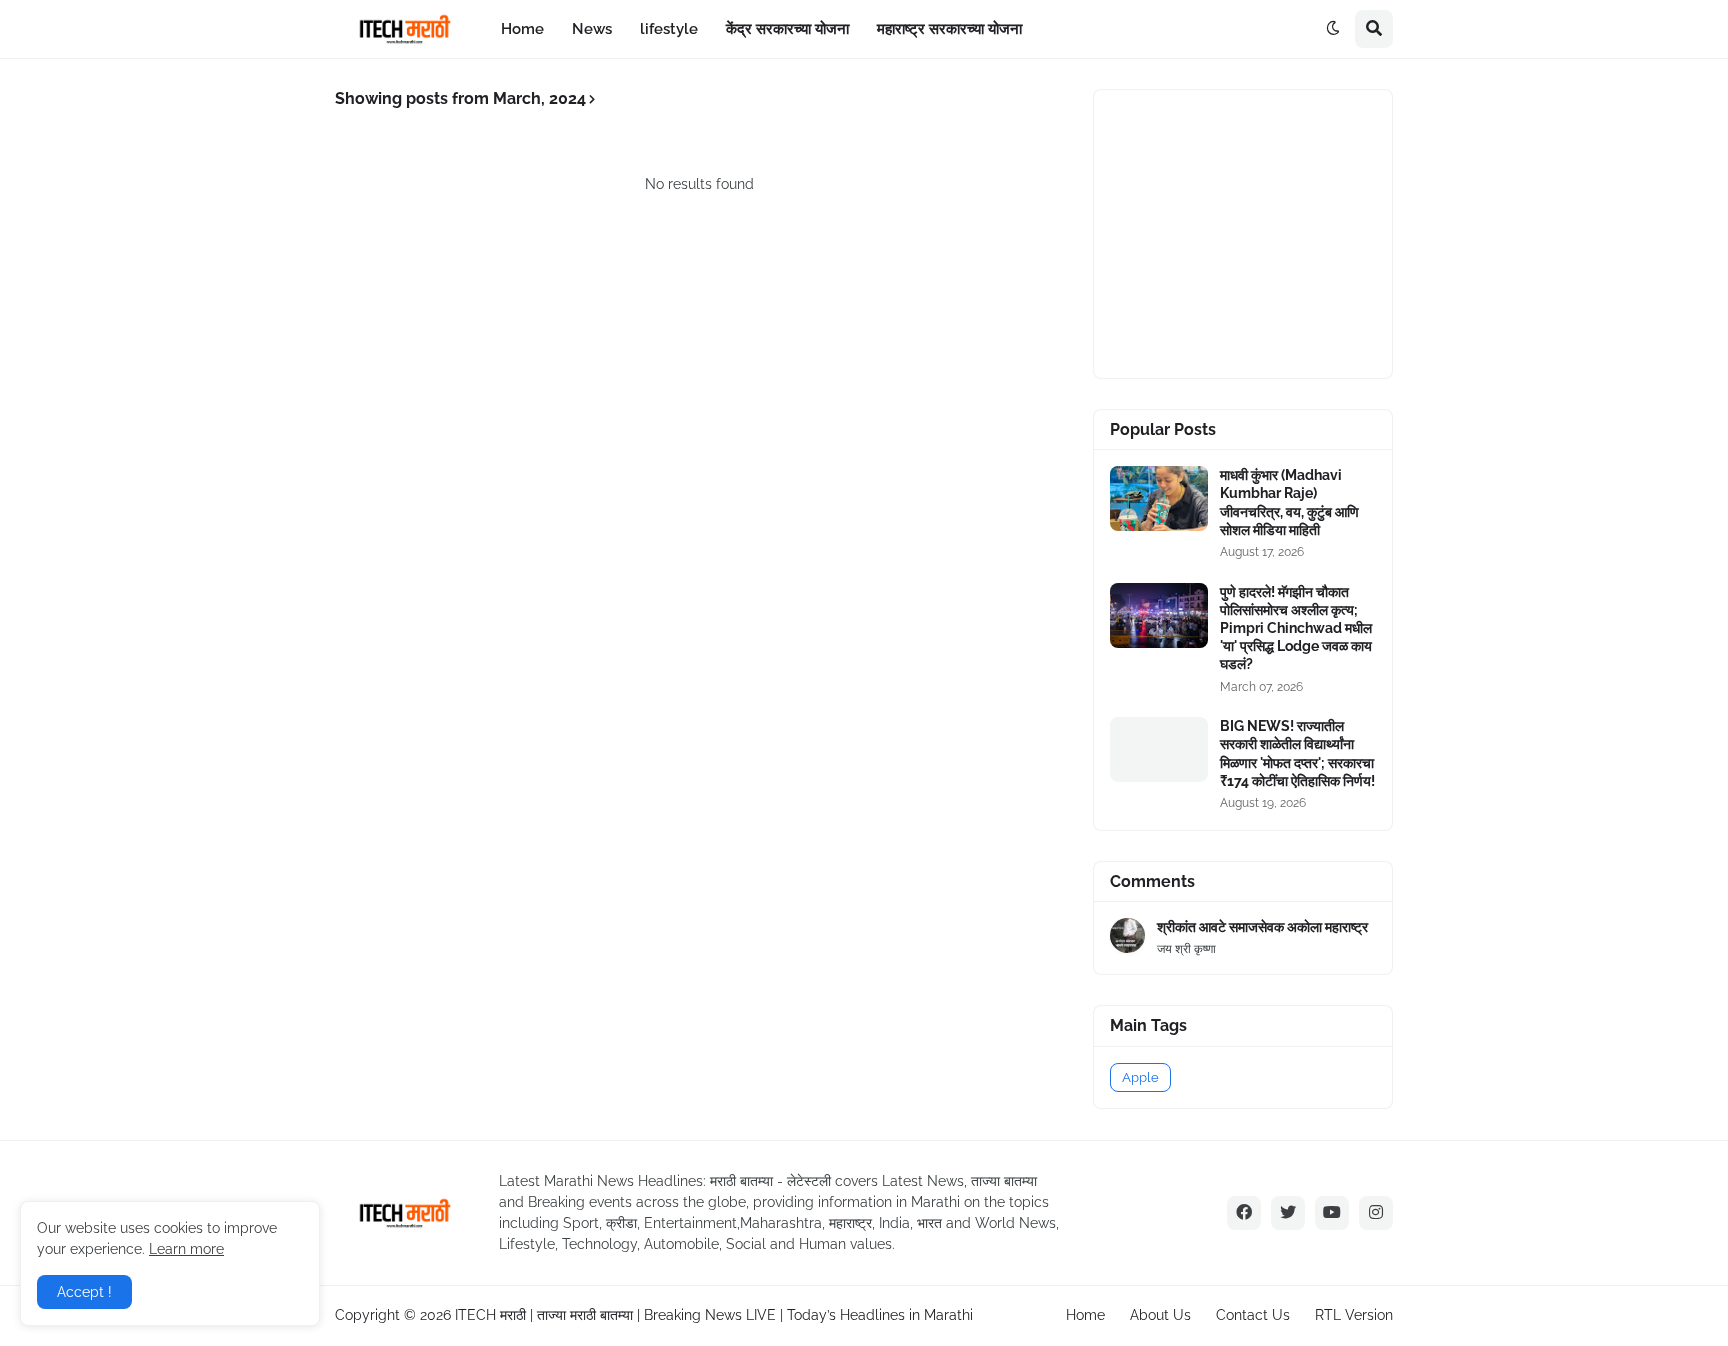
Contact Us (1253, 1315)
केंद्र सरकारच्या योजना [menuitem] (787, 29)
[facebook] (1244, 1213)
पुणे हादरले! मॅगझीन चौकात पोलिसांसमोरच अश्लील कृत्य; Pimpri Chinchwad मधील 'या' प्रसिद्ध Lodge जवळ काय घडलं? (1296, 628)
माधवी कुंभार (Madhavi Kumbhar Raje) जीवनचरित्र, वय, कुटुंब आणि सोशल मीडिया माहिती (1289, 502)
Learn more (186, 1249)
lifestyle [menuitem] (669, 29)
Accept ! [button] (84, 1292)
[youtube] (1332, 1213)
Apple (1140, 1077)
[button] (1333, 29)
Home (1085, 1315)
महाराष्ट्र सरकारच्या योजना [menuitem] (949, 29)
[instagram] (1376, 1213)
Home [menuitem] (522, 29)
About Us (1160, 1315)
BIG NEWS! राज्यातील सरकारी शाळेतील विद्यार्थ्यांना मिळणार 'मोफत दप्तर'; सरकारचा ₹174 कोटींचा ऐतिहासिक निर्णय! (1297, 753)
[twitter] (1288, 1213)
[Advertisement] (1260, 231)
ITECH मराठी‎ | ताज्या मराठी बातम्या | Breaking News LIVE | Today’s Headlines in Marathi (714, 1315)
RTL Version (1354, 1315)
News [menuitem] (592, 29)
